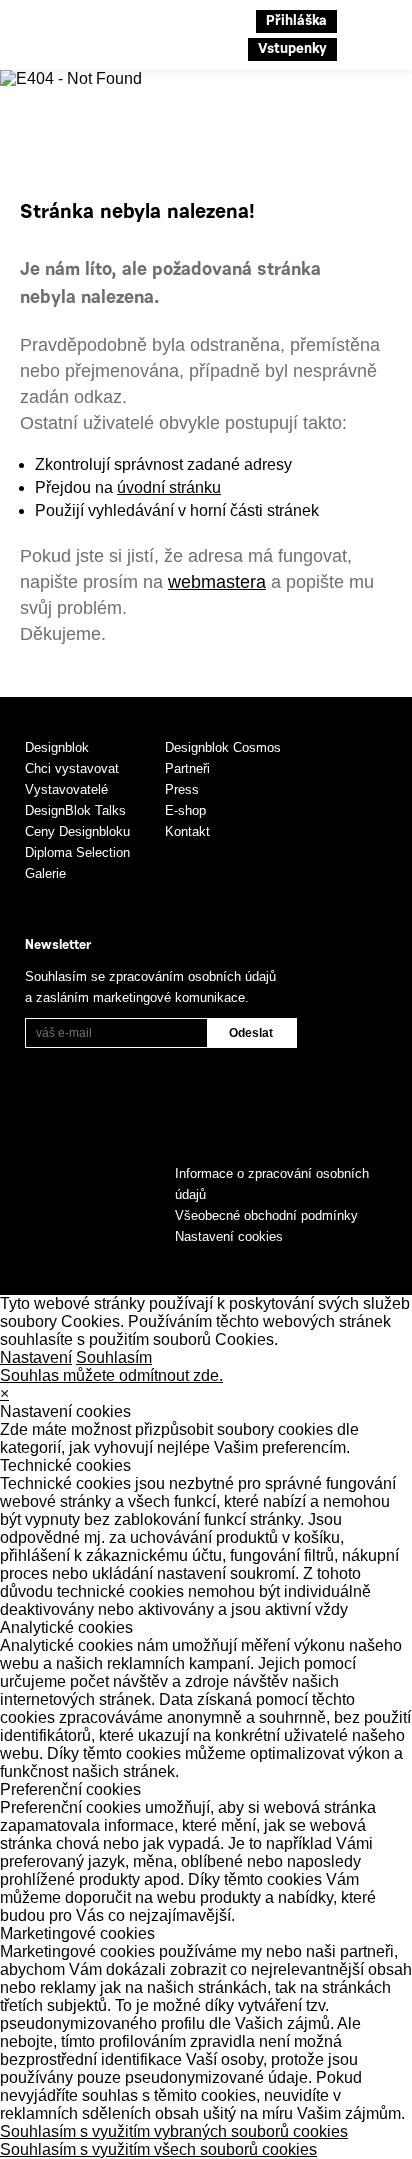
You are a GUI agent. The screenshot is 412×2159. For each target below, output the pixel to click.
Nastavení (36, 1357)
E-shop (185, 810)
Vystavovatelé (66, 789)
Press (182, 789)
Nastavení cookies (229, 1236)
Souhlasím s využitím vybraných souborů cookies (174, 2131)
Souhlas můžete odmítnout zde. (111, 1375)
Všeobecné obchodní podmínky (266, 1215)
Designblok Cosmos (223, 747)
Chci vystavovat (72, 768)
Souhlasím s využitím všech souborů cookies (158, 2149)
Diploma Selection (77, 852)
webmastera (217, 582)
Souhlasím (114, 1357)
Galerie (45, 873)
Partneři (187, 768)
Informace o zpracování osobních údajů (272, 1184)
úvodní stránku (169, 487)
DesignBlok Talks (75, 810)
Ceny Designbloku (77, 831)
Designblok (57, 747)
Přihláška (296, 22)
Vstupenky (292, 50)
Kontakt (187, 831)
